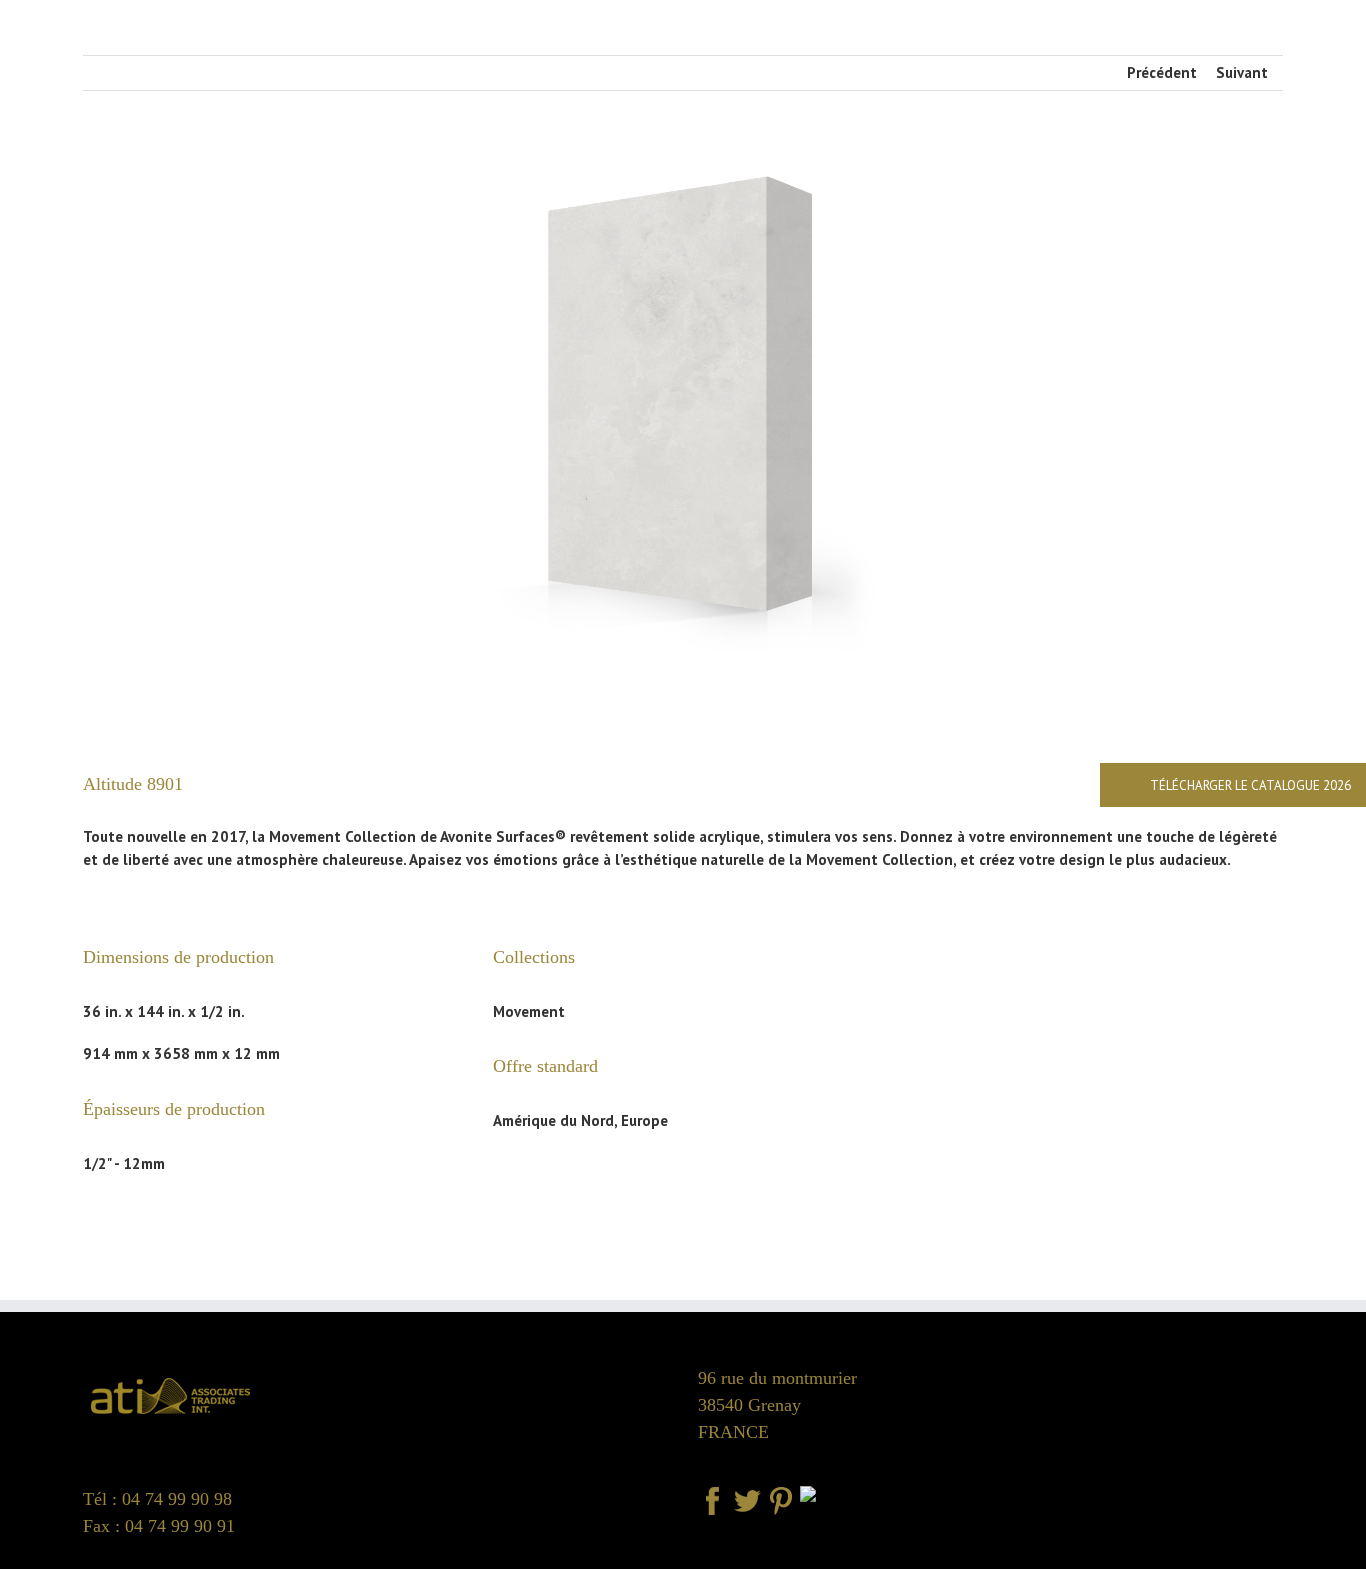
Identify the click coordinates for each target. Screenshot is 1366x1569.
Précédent (1162, 72)
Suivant (1242, 72)
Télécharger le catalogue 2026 (1250, 785)
